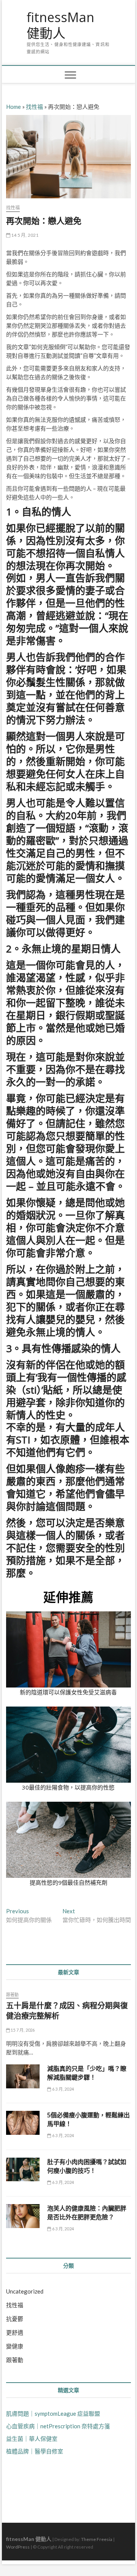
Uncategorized (25, 2291)
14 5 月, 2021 (25, 235)
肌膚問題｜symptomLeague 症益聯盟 (53, 2413)
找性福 (34, 107)
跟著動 (13, 1995)
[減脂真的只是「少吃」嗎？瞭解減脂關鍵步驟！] (23, 2076)
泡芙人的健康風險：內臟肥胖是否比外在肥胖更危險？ (87, 2213)
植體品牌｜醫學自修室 (35, 2451)
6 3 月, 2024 (63, 2089)
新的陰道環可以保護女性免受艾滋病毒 (68, 1692)
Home (14, 107)
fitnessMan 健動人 (61, 25)
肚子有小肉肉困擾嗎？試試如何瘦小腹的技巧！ (87, 2166)
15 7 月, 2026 (22, 2030)
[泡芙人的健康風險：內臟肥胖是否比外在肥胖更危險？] (23, 2216)
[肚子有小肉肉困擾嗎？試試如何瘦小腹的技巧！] (23, 2170)
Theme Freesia (97, 2539)
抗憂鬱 (15, 2319)
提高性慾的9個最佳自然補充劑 (68, 1882)
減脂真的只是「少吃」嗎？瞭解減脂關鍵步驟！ (87, 2073)
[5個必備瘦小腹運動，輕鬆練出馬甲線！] (23, 2123)
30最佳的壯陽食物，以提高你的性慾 (68, 1787)
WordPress (18, 2547)
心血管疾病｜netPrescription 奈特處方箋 (58, 2426)
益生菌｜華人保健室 (32, 2439)
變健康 (15, 2346)
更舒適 (15, 2332)
